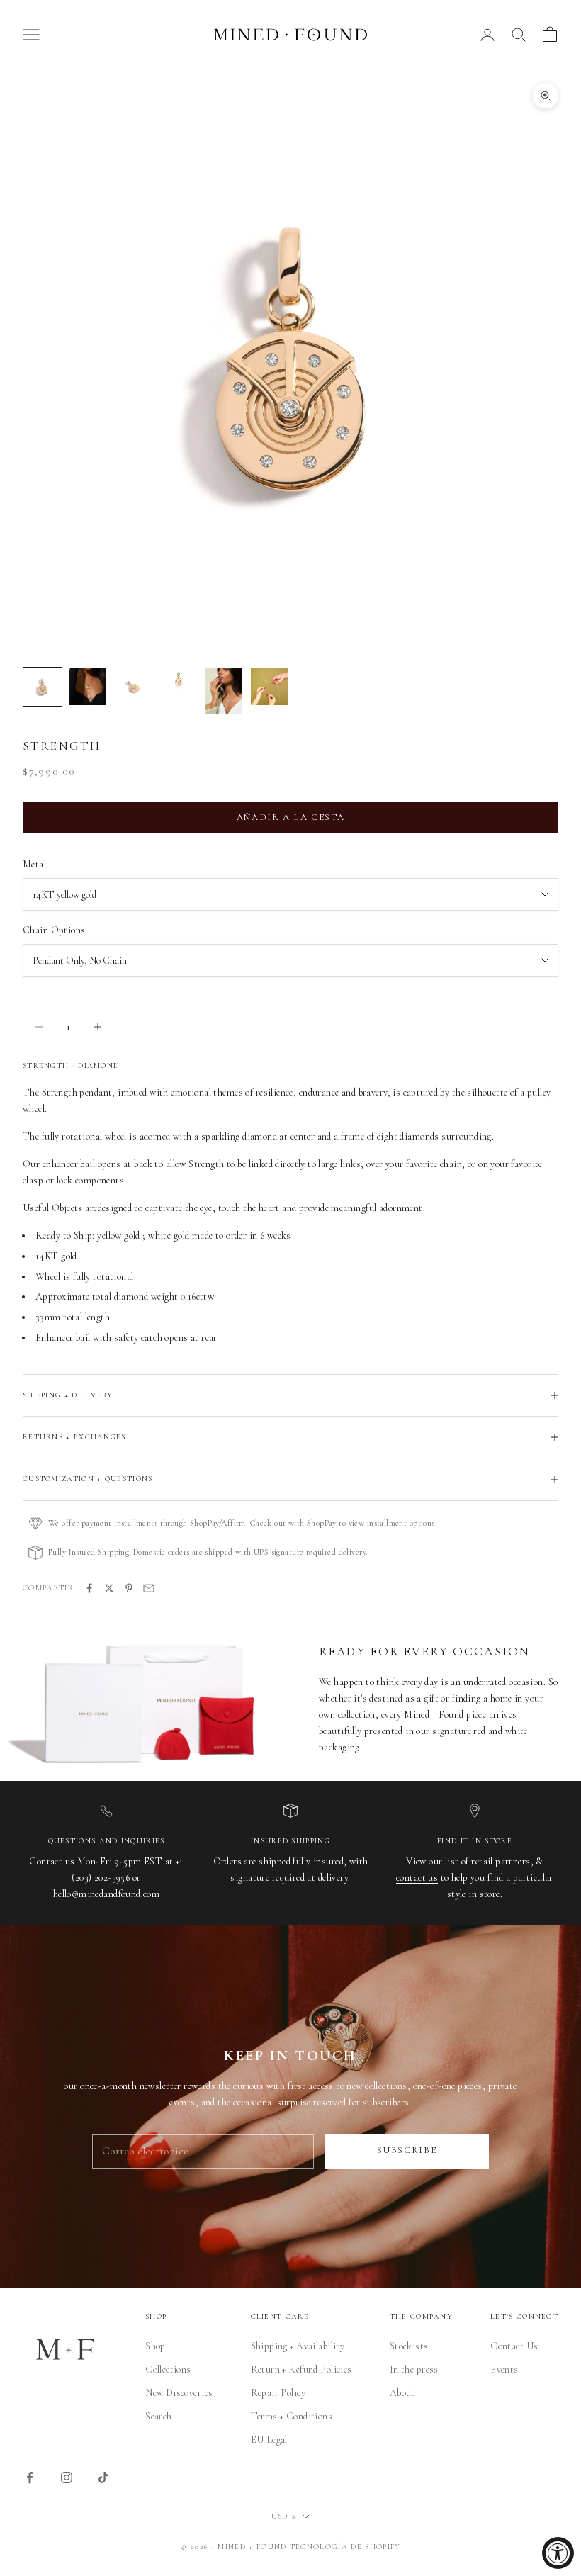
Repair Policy (278, 2393)
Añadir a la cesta (291, 817)
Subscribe (407, 2150)
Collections (168, 2369)
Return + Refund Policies (301, 2369)
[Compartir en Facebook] (89, 1588)
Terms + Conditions (292, 2416)
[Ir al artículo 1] (43, 687)
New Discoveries (179, 2393)
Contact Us (514, 2346)
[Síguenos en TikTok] (103, 2477)
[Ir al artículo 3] (133, 687)
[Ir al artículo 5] (224, 691)
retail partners (501, 1861)
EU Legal (269, 2440)
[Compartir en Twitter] (109, 1588)
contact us (417, 1878)
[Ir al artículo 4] (179, 681)
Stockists (409, 2346)
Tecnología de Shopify (345, 2547)
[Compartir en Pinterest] (129, 1588)
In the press (414, 2369)
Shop (156, 2346)
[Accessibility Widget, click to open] (558, 2553)
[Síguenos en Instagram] (67, 2477)
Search (159, 2416)
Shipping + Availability (298, 2346)
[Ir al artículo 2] (88, 687)
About (402, 2393)
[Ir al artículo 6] (269, 687)
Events (504, 2369)
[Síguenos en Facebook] (30, 2477)
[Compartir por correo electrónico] (149, 1588)
